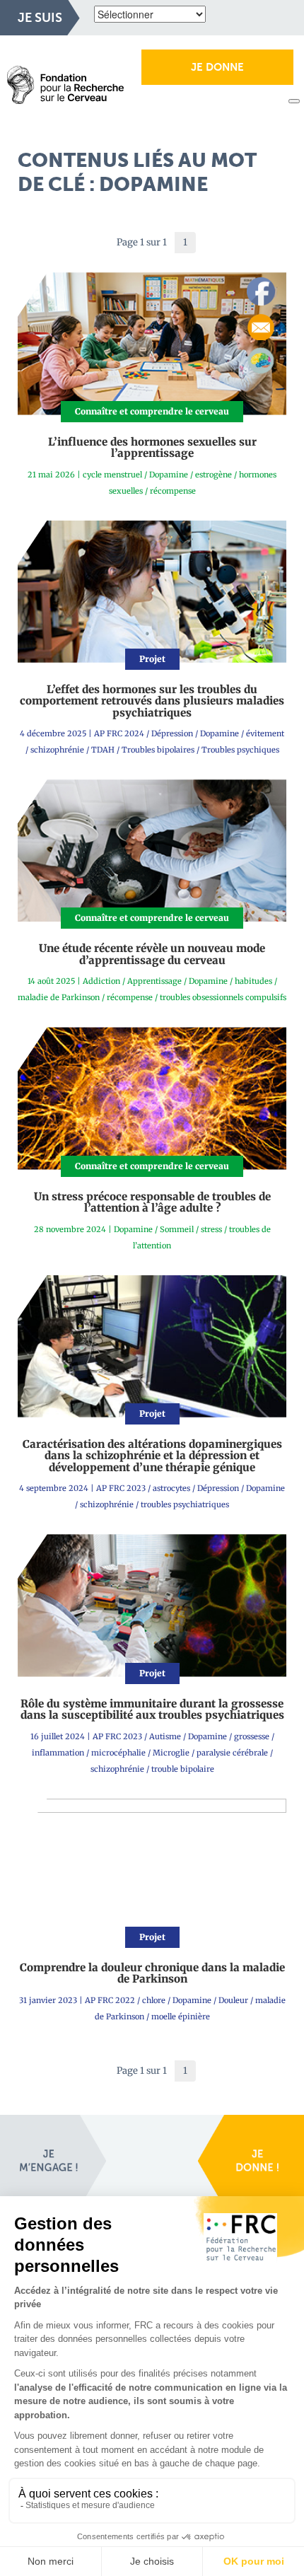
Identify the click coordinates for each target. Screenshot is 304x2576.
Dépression (172, 733)
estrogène (214, 475)
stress (211, 1229)
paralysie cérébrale (232, 1753)
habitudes (253, 981)
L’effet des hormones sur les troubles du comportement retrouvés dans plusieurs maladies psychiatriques (152, 701)
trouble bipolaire (183, 1769)
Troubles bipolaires (158, 750)
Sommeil (177, 1229)
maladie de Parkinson (59, 997)
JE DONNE (217, 67)
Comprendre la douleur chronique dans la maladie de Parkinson (152, 1973)
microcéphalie (118, 1753)
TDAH (103, 750)
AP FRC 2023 (121, 1488)
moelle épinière (181, 2017)
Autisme (165, 1736)
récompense (173, 491)
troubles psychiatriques (185, 1504)
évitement (265, 733)
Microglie (171, 1753)
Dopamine (169, 475)
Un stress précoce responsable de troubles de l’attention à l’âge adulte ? (152, 1202)
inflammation (58, 1753)
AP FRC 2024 (119, 733)
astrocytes (171, 1488)
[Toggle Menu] (294, 101)
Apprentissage (154, 981)
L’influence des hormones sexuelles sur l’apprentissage (152, 448)
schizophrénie (57, 750)
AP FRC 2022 (110, 2000)
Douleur (233, 2000)
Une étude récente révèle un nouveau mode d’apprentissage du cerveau (152, 954)
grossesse (252, 1736)
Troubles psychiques (240, 750)
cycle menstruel (112, 475)
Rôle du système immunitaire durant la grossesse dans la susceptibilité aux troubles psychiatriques (152, 1710)
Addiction (101, 981)
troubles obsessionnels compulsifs (223, 997)
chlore (154, 2000)
